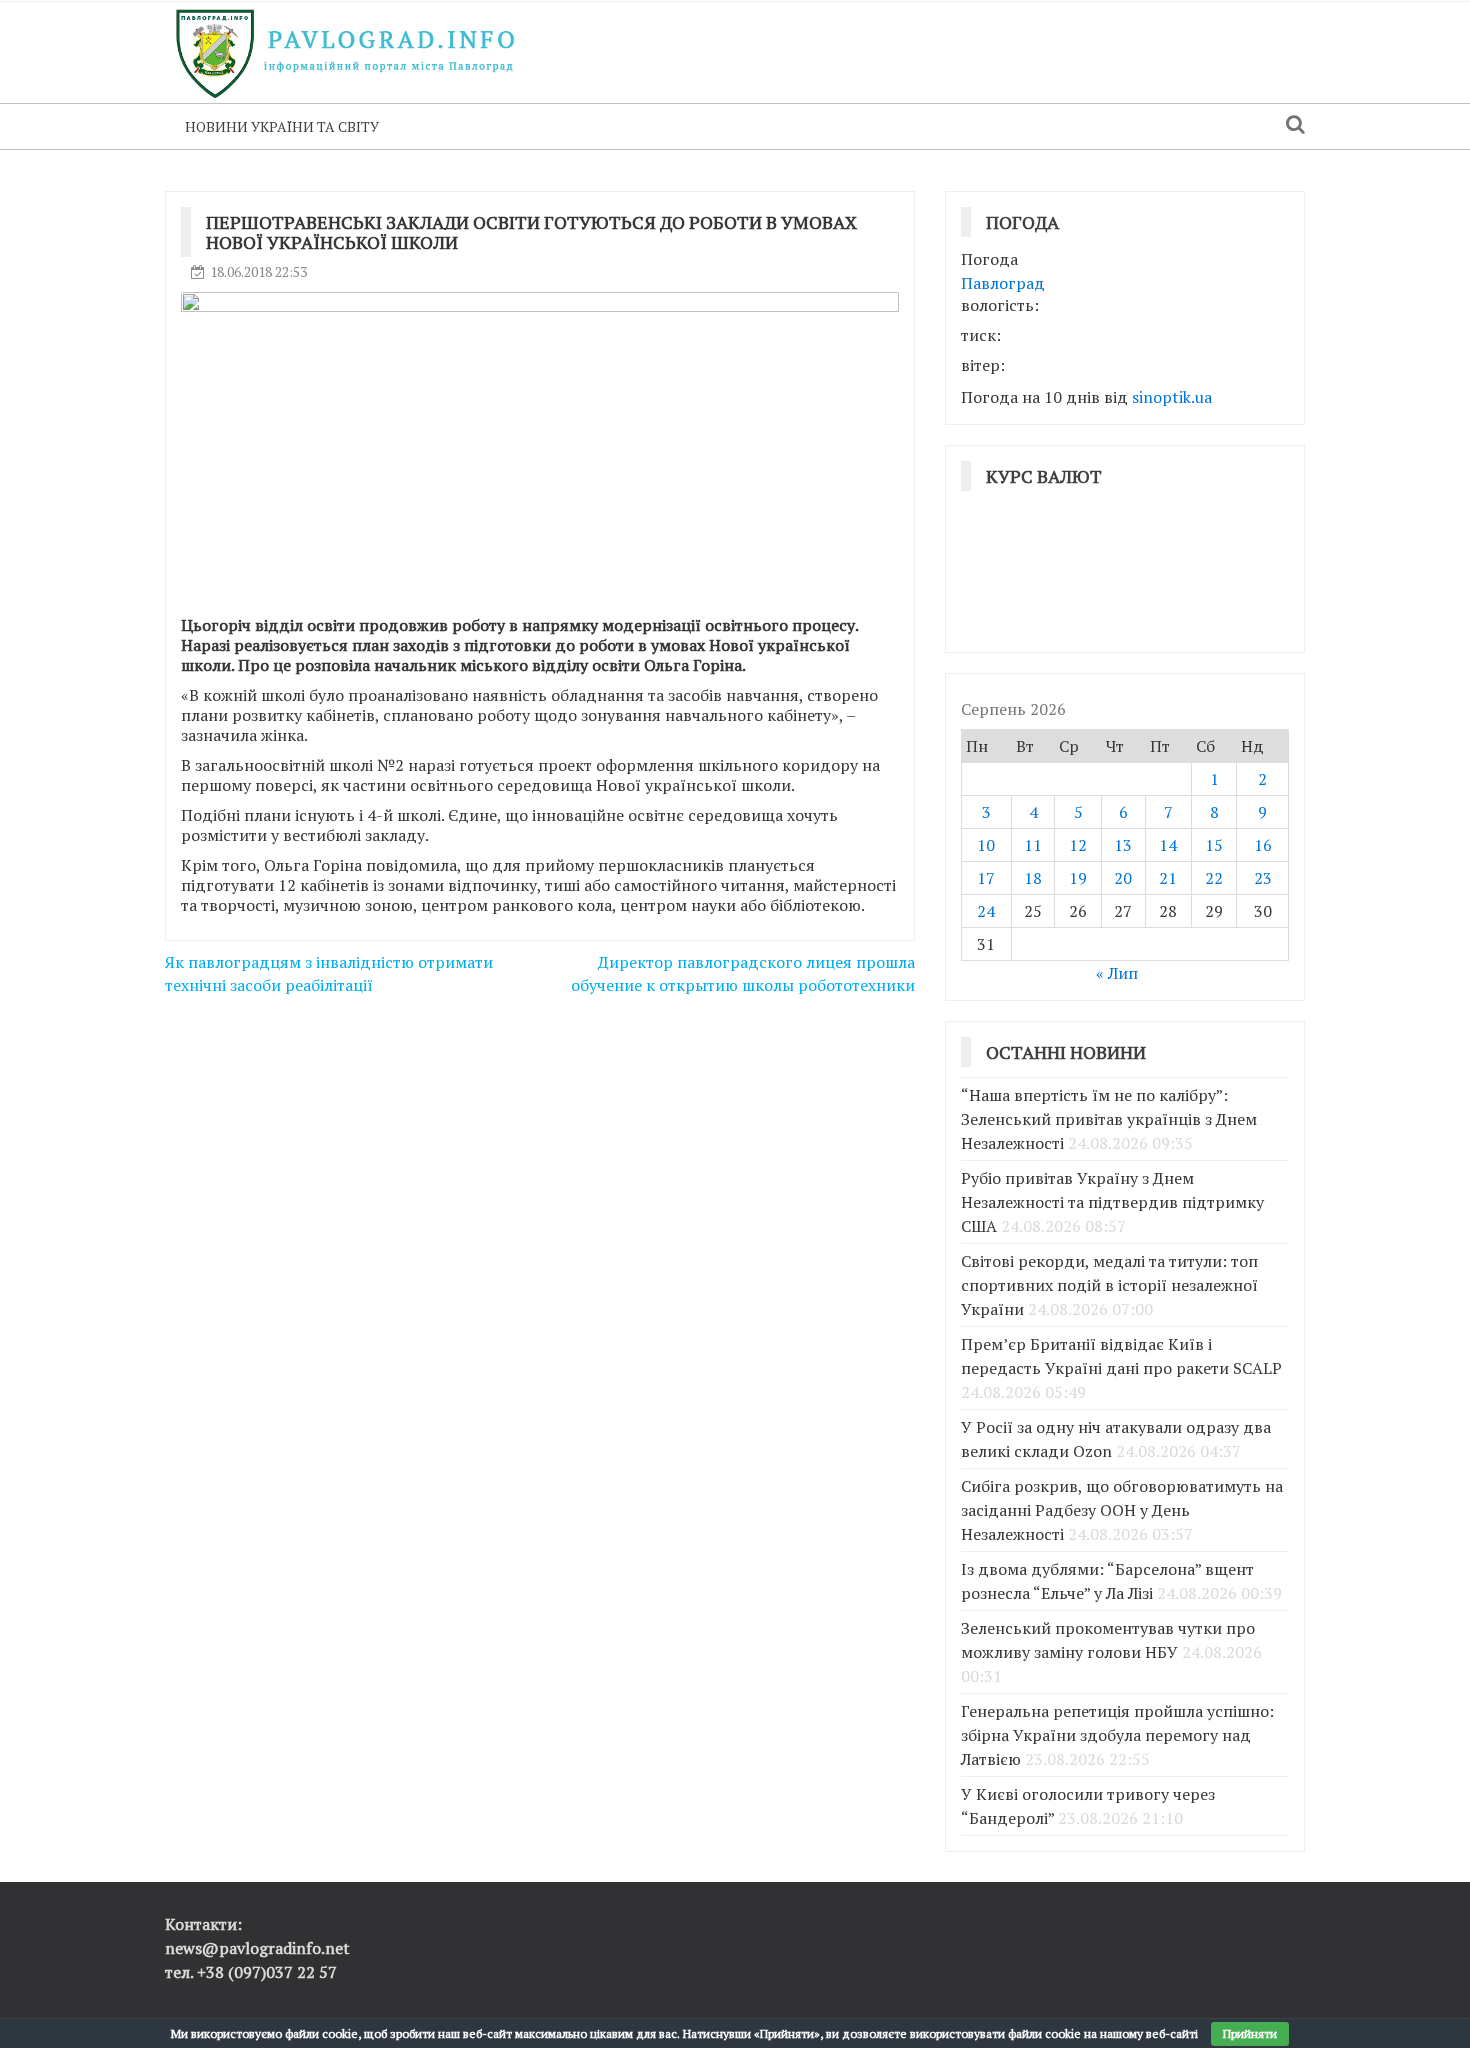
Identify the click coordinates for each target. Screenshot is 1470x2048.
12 (1078, 845)
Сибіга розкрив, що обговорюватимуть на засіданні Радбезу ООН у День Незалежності (1122, 1510)
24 (986, 911)
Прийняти (1250, 2033)
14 (1168, 845)
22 (1214, 878)
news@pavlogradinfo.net (257, 1948)
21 (1168, 878)
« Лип (1117, 973)
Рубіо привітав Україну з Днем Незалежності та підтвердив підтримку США (1112, 1202)
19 (1078, 878)
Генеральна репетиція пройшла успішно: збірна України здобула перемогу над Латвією (1117, 1735)
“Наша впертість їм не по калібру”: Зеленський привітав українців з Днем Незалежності (1109, 1119)
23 (1263, 878)
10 (986, 845)
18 (1033, 878)
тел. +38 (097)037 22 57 (251, 1972)
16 (1263, 845)
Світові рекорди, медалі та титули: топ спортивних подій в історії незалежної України (1109, 1285)
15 (1214, 845)
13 (1123, 845)
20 (1123, 878)
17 (986, 878)
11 (1033, 845)
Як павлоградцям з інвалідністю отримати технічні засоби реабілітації (329, 973)
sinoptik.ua (1172, 397)
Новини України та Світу (282, 126)
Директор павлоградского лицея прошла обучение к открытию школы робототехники (743, 973)
